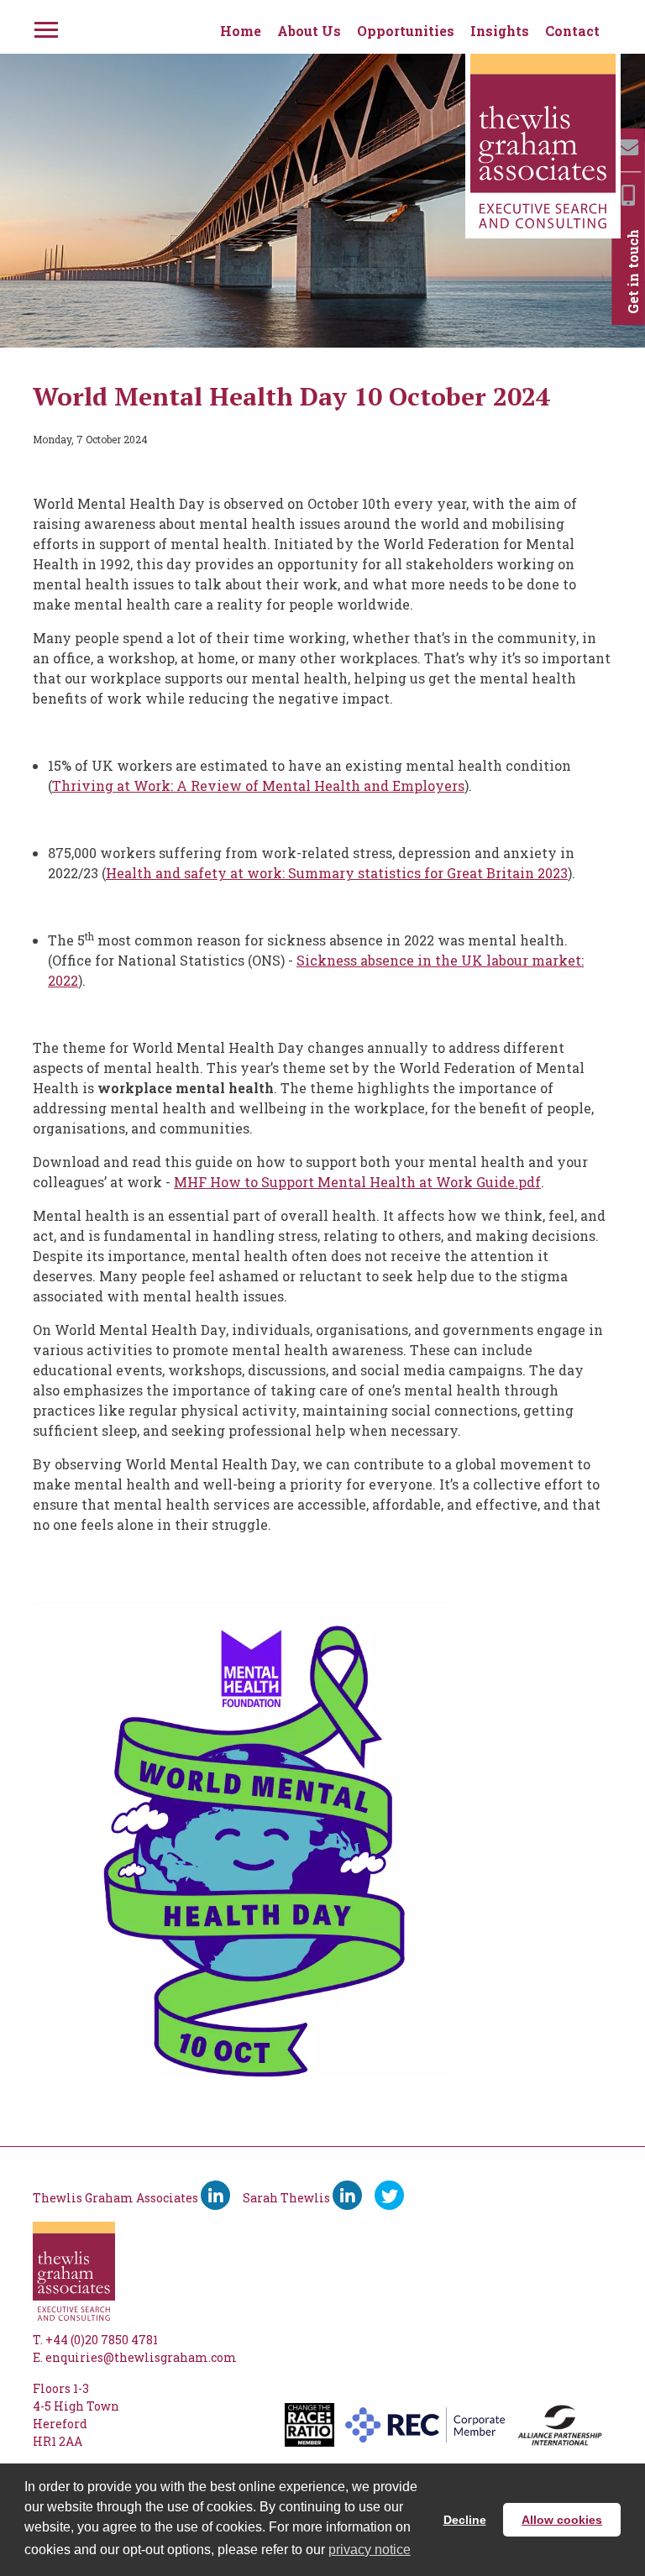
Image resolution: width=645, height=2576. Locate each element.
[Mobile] (628, 195)
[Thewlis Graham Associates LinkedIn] (215, 2195)
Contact (572, 31)
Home (241, 31)
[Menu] (45, 27)
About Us (309, 31)
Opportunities (406, 31)
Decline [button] (465, 2520)
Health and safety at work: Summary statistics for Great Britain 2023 (337, 873)
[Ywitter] (389, 2195)
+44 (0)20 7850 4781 (102, 2340)
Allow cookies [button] (562, 2520)
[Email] (628, 147)
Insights (500, 31)
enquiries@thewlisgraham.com (141, 2357)
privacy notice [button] (370, 2550)
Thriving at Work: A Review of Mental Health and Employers (258, 785)
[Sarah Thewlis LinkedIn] (347, 2195)
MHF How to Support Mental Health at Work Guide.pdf (357, 1182)
